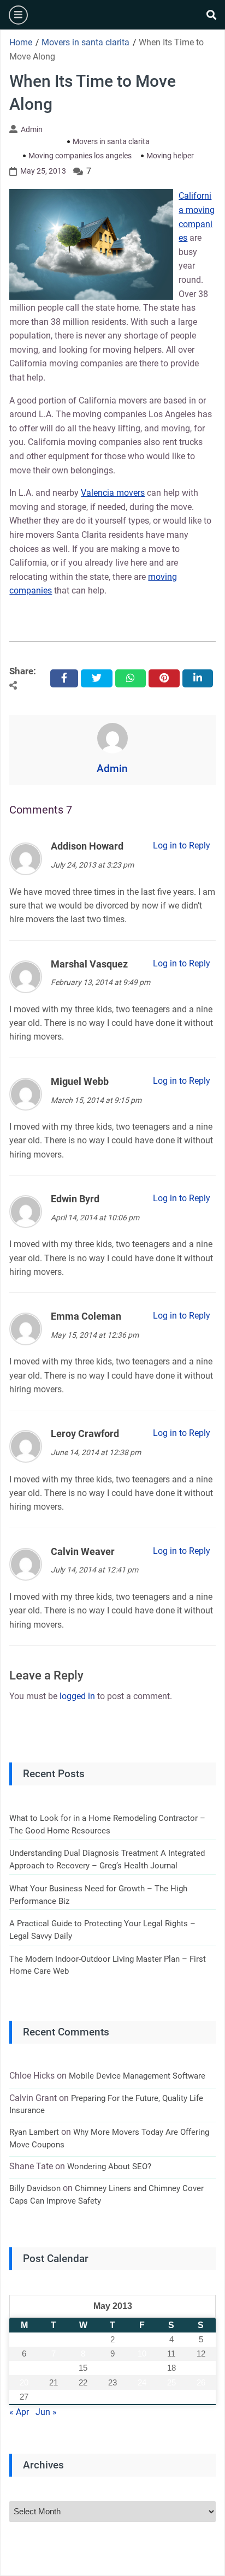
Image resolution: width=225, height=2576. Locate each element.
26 (201, 2382)
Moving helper (170, 156)
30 (112, 2397)
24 (142, 2382)
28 (54, 2397)
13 (24, 2368)
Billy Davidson (35, 2188)
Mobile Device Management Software (137, 2076)
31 (142, 2397)
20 (24, 2382)
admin (32, 129)
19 (201, 2368)
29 (83, 2397)
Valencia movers (113, 493)
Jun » (46, 2412)
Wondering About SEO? (109, 2167)
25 (171, 2382)
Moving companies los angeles (80, 156)
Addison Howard (87, 846)
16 (112, 2368)
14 (54, 2368)
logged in (77, 1696)
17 (142, 2368)
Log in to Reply (182, 845)
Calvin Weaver (83, 1551)
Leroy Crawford (85, 1434)
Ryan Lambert (34, 2132)
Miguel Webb (80, 1081)
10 (142, 2354)
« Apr (19, 2412)
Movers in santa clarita (111, 141)
